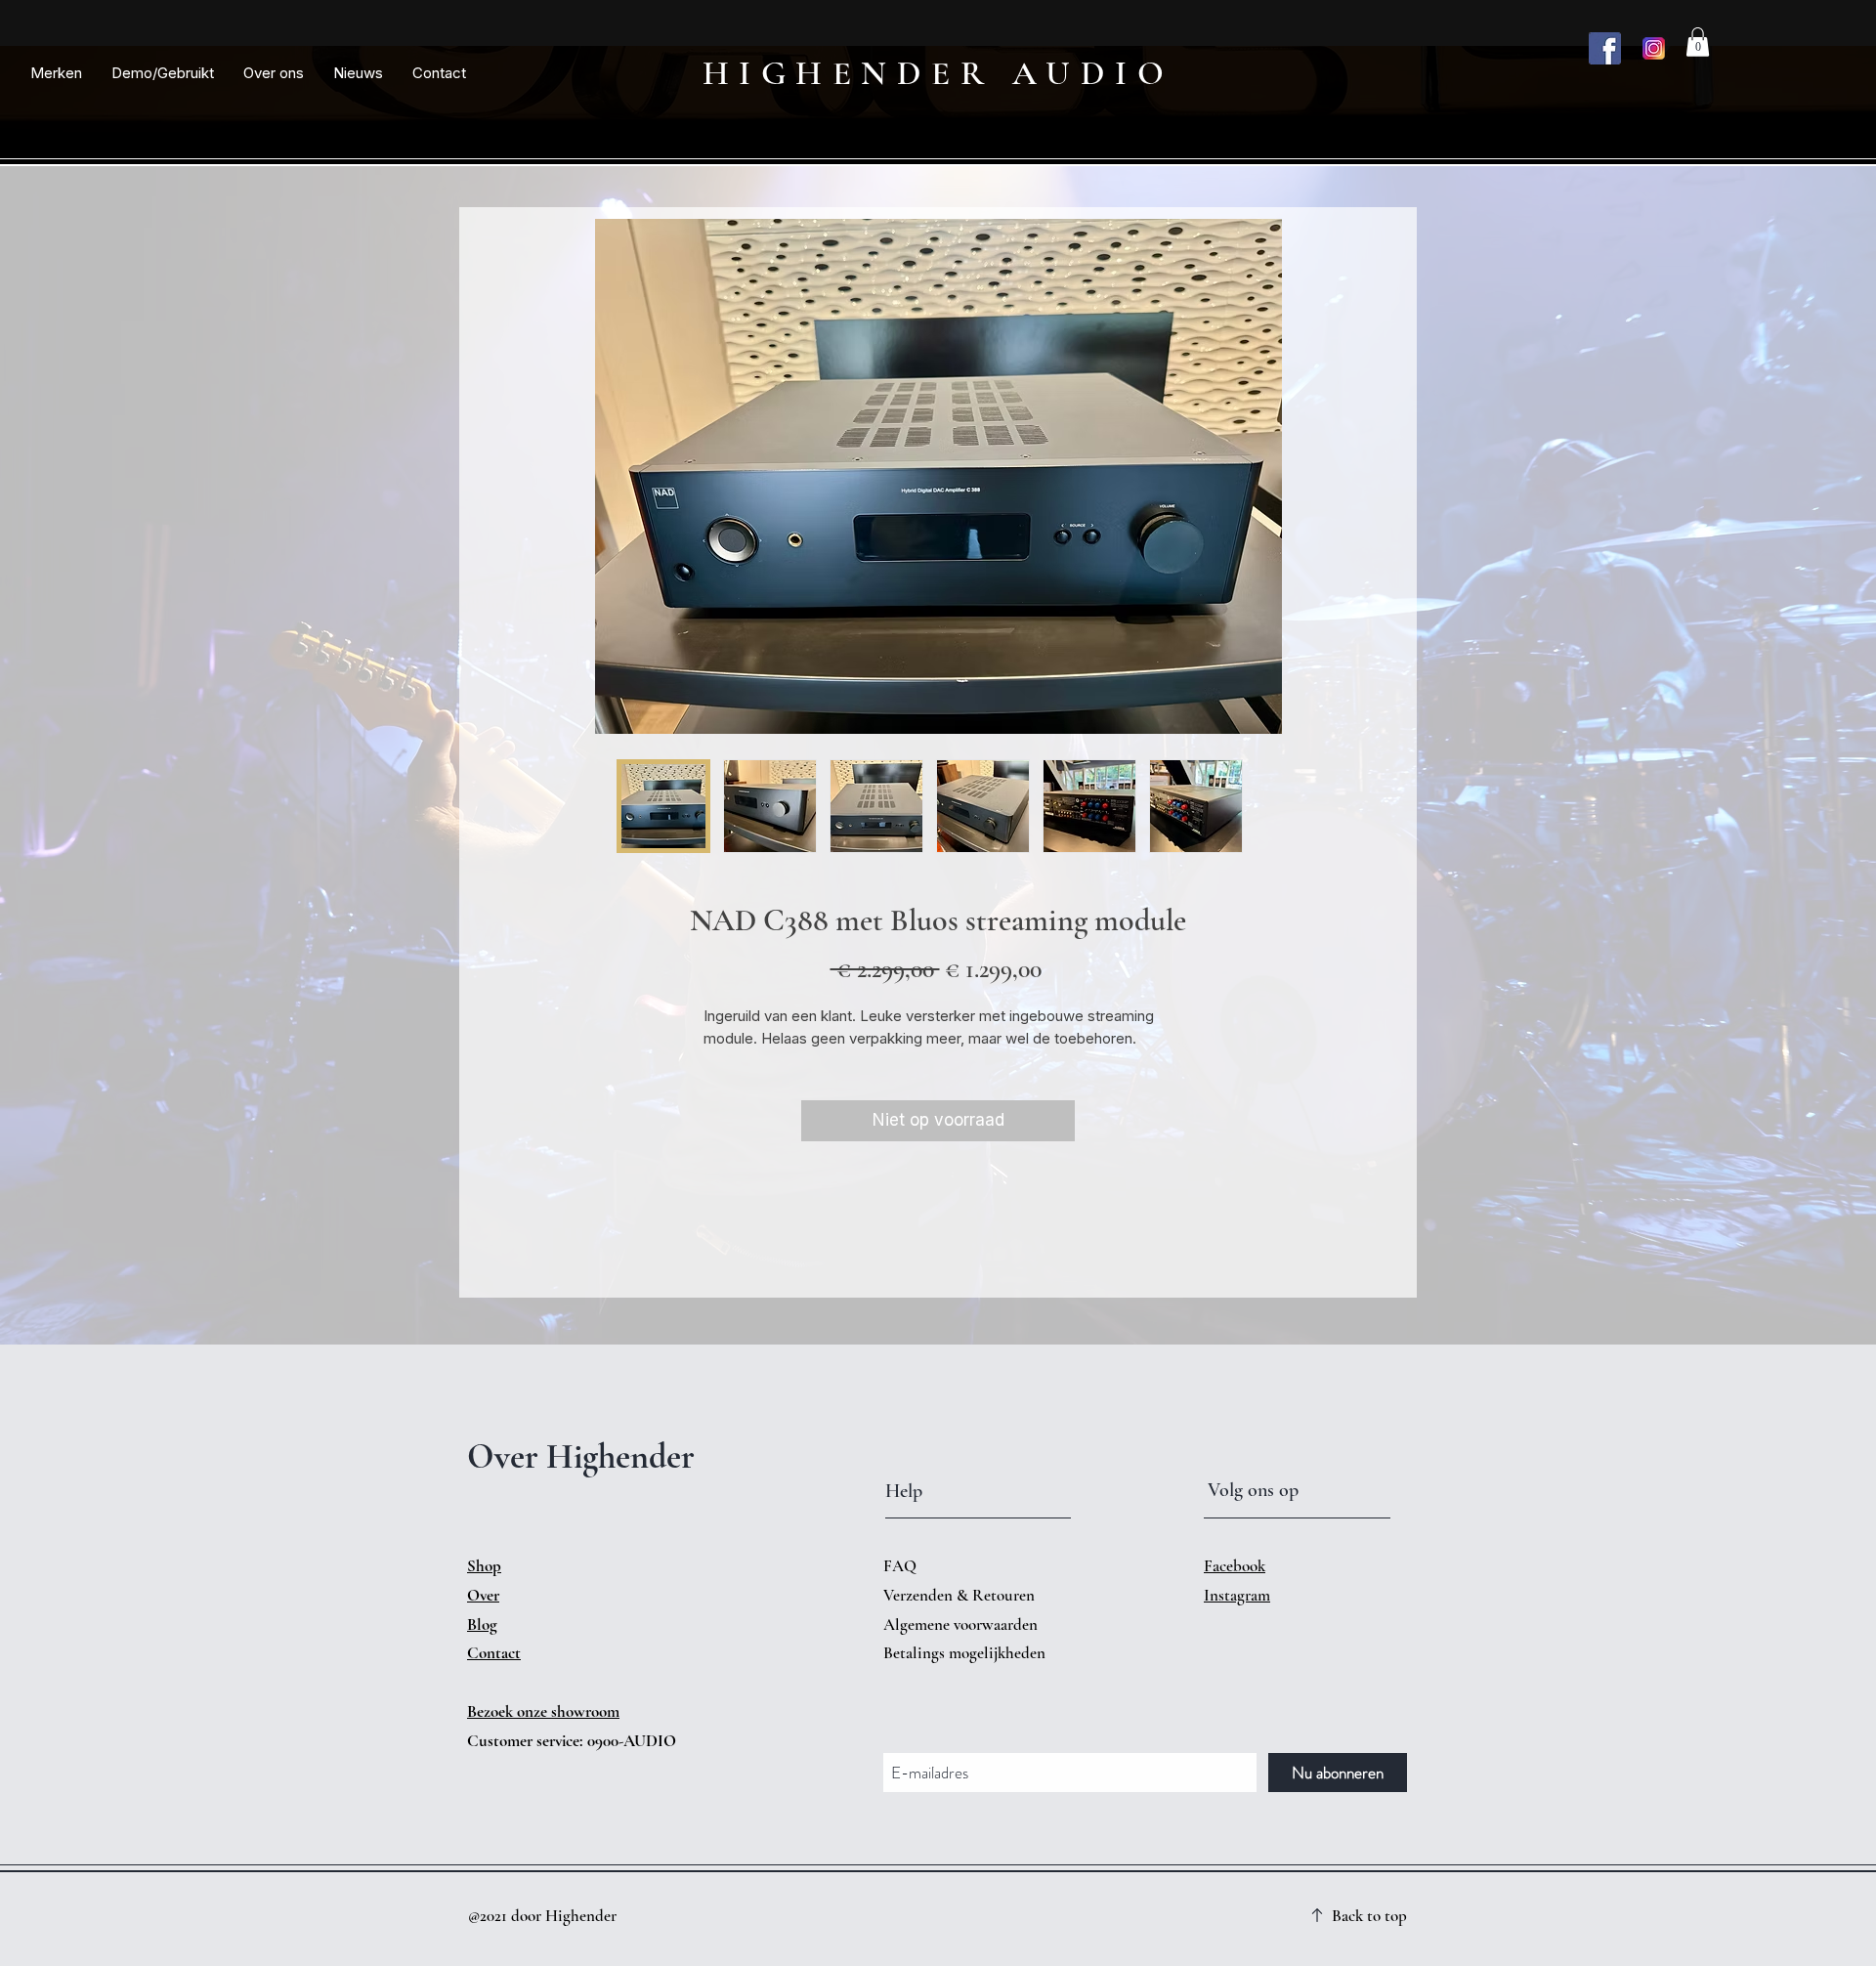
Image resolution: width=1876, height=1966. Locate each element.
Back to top (1369, 1916)
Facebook (1235, 1566)
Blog (482, 1624)
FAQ (900, 1566)
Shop (484, 1566)
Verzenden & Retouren (961, 1595)
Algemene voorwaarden (960, 1624)
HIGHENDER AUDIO (938, 73)
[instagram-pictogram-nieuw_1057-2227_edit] (1654, 48)
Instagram (1237, 1595)
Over (483, 1595)
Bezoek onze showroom (543, 1711)
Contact (494, 1653)
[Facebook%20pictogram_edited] (1605, 48)
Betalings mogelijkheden (966, 1653)
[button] (56, 73)
